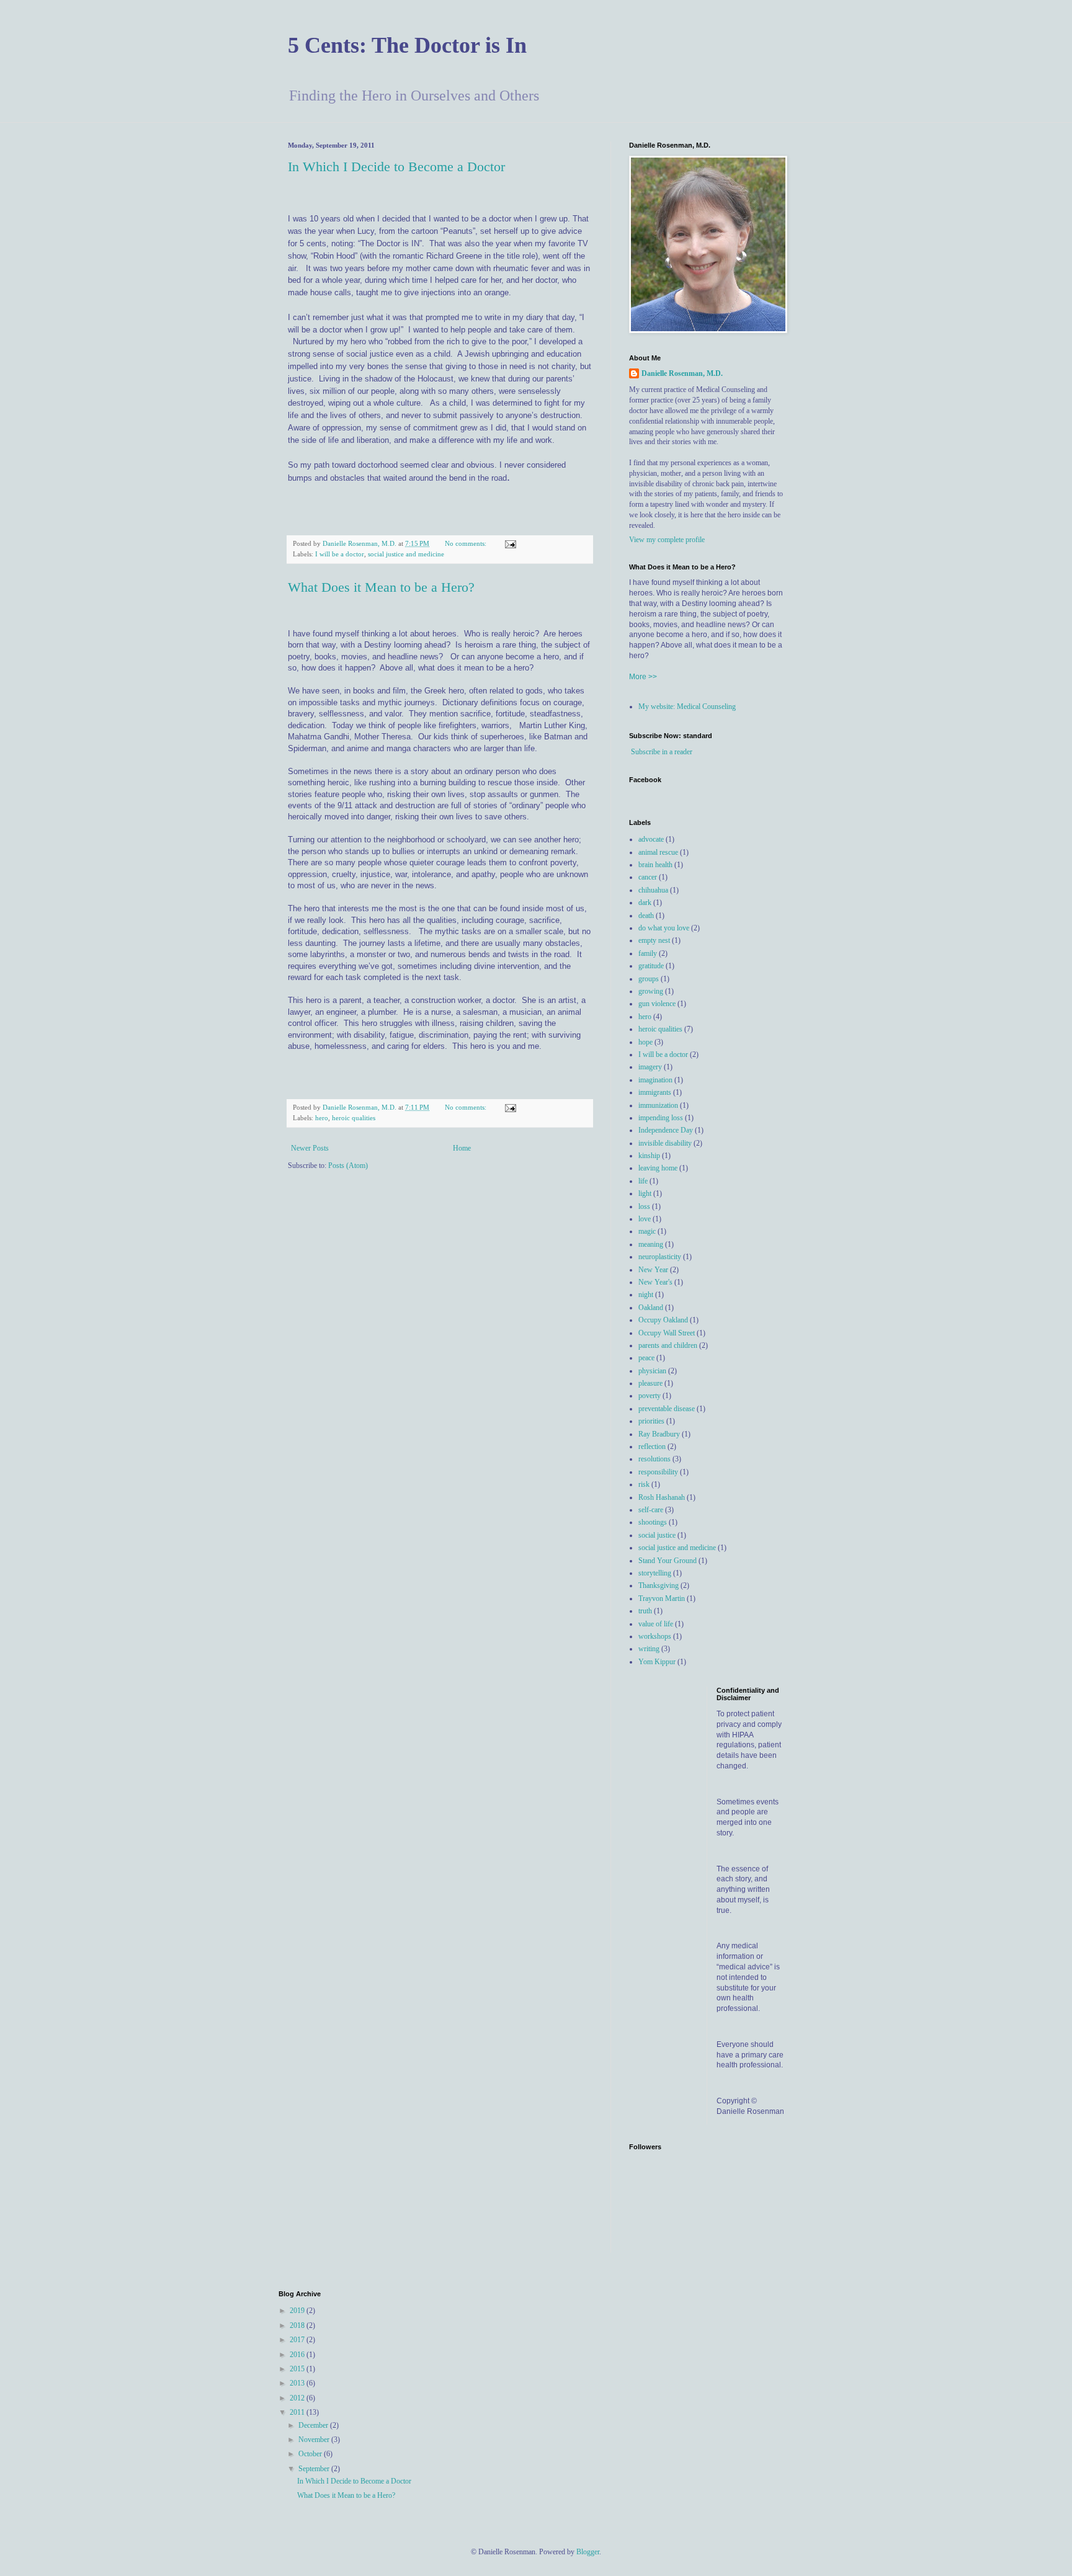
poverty (650, 1396)
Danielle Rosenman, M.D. (682, 373)
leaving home (658, 1168)
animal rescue (658, 852)
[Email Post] (509, 543)
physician (652, 1371)
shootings (653, 1522)
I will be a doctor (340, 554)
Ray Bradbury (659, 1434)
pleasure (650, 1383)
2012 (298, 2398)
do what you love (664, 928)
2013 (298, 2383)
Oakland (651, 1308)
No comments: (467, 543)
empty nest (654, 940)
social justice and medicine (406, 554)
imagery (650, 1067)
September (315, 2469)
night (646, 1295)
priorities (651, 1421)
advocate (651, 839)
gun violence (657, 1004)
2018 (298, 2325)
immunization (658, 1105)
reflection (652, 1446)
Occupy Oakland (663, 1320)
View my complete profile (667, 540)
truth (645, 1611)
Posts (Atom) (348, 1165)
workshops (655, 1636)
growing (651, 991)
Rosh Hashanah (662, 1497)
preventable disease (667, 1409)
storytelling (655, 1573)
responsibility (658, 1472)
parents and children (668, 1345)
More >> (643, 677)
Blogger (588, 2552)
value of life (656, 1624)
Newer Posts (310, 1148)
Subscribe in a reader (662, 752)
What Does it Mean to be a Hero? (381, 587)
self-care (651, 1510)
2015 (298, 2369)
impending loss (661, 1118)
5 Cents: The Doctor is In (407, 45)
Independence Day (666, 1130)
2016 (298, 2355)
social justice (657, 1535)
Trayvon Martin (662, 1598)
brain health (655, 865)
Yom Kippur (657, 1662)
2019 (298, 2311)
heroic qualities (354, 1118)
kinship (649, 1156)
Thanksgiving (659, 1585)
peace (646, 1358)
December (314, 2425)
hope (645, 1042)
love (645, 1219)
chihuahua (653, 890)
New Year (653, 1270)
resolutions (654, 1459)
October (311, 2454)
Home (462, 1148)
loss (644, 1206)
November (315, 2440)
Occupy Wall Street (667, 1333)
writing (649, 1649)
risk (644, 1484)
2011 (298, 2412)
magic (647, 1231)
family (648, 953)
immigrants (655, 1092)
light (645, 1193)
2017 (298, 2340)
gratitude (651, 966)
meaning (651, 1244)
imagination (655, 1080)
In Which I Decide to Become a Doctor (396, 167)
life (643, 1181)
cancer (648, 877)
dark (645, 902)
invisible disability (665, 1143)
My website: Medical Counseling (687, 706)
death (646, 916)
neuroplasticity (660, 1257)
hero (322, 1118)
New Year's (655, 1282)
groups (649, 979)
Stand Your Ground (668, 1561)
